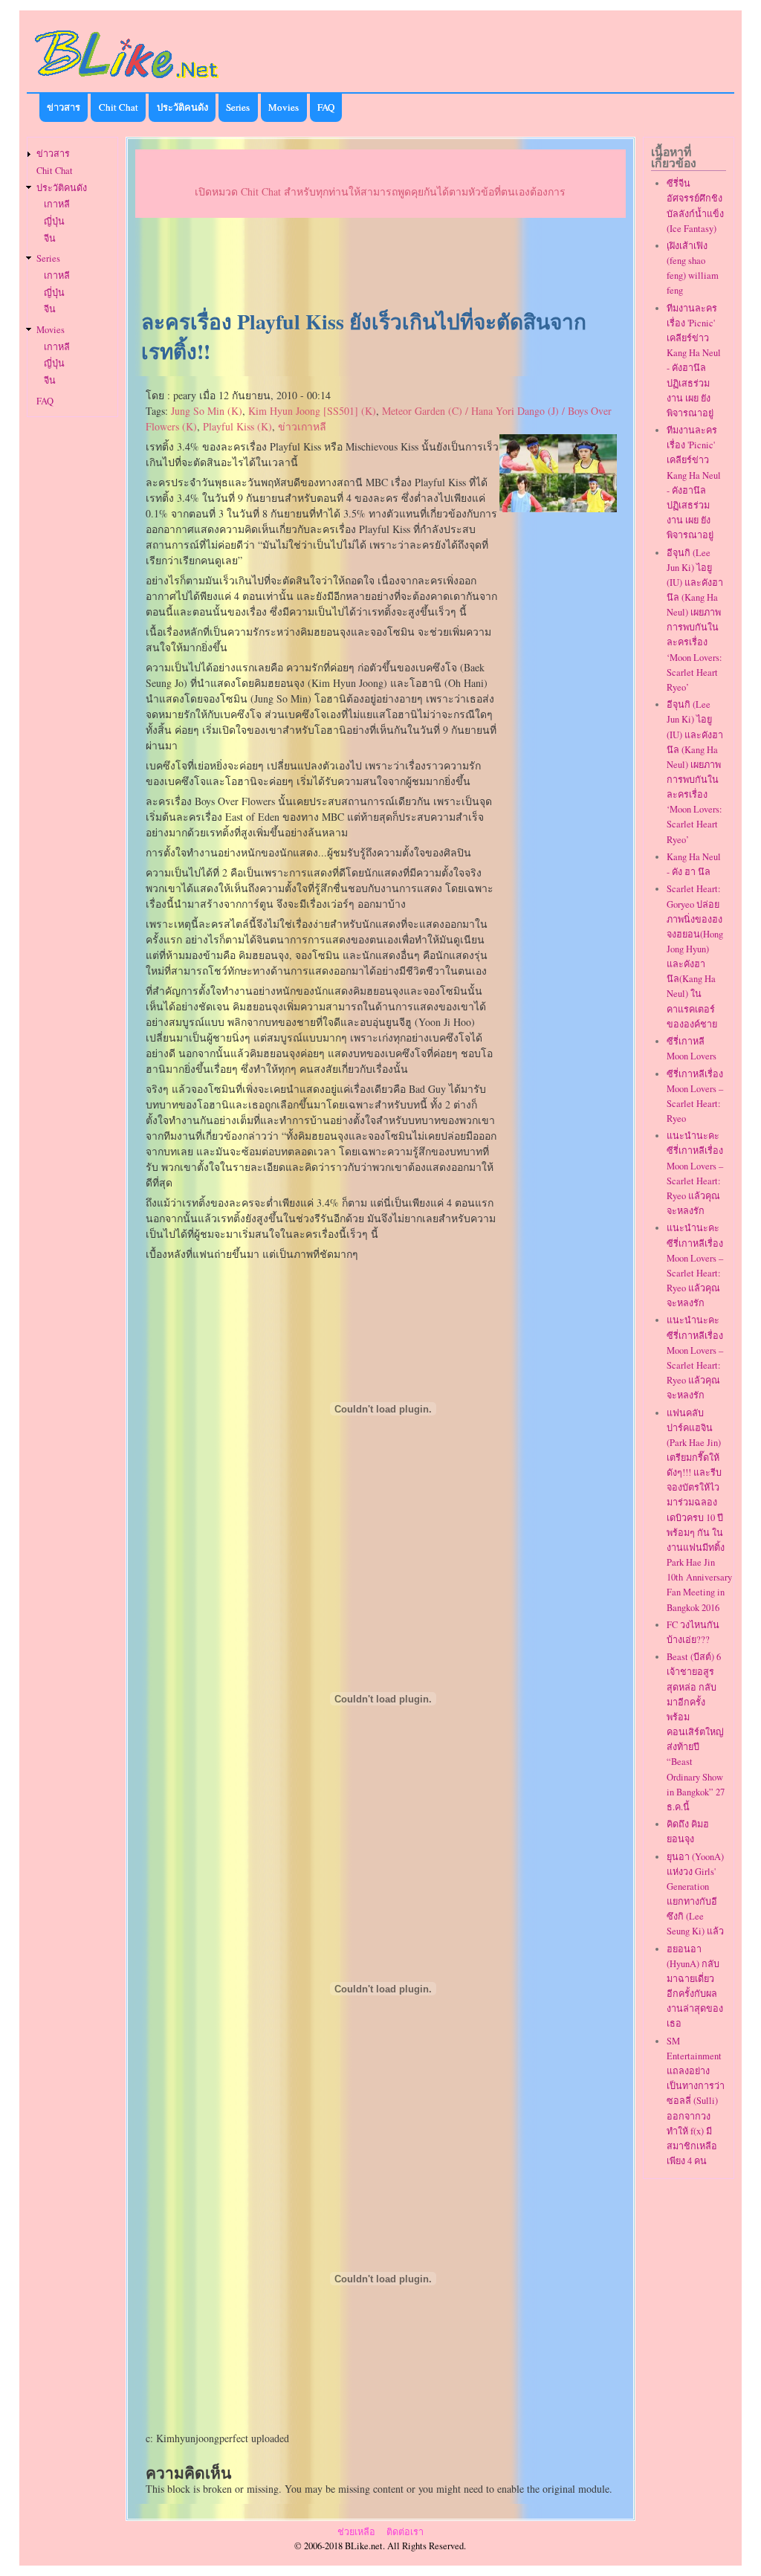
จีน (50, 238)
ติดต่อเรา (405, 2532)
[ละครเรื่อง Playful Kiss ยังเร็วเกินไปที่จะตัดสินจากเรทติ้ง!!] (558, 508)
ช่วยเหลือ (356, 2532)
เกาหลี (57, 204)
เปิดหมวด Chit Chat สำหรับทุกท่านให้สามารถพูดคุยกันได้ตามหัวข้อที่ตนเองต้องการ (380, 191)
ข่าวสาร (64, 107)
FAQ (326, 107)
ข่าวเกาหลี (302, 426)
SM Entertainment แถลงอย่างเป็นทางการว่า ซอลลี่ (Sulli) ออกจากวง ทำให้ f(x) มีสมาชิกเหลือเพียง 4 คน (696, 2101)
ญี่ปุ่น (54, 221)
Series (238, 107)
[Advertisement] (380, 265)
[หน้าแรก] (127, 81)
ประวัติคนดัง (182, 107)
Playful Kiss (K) (237, 426)
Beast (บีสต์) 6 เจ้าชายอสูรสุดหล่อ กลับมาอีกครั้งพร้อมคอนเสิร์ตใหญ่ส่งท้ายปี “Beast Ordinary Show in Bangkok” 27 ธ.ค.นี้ (696, 1732)
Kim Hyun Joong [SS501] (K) (312, 411)
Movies (284, 107)
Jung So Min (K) (207, 411)
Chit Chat (119, 107)
